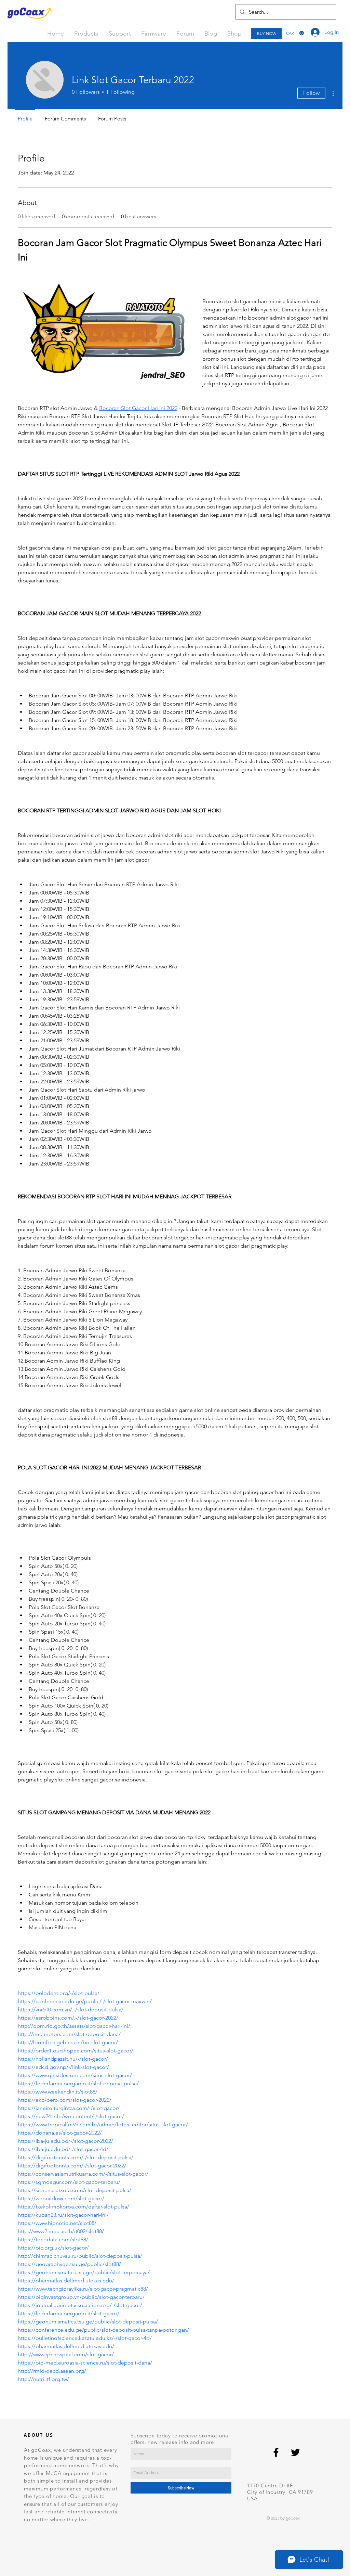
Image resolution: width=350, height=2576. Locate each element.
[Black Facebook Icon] (276, 2452)
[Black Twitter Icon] (295, 2452)
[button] (295, 33)
